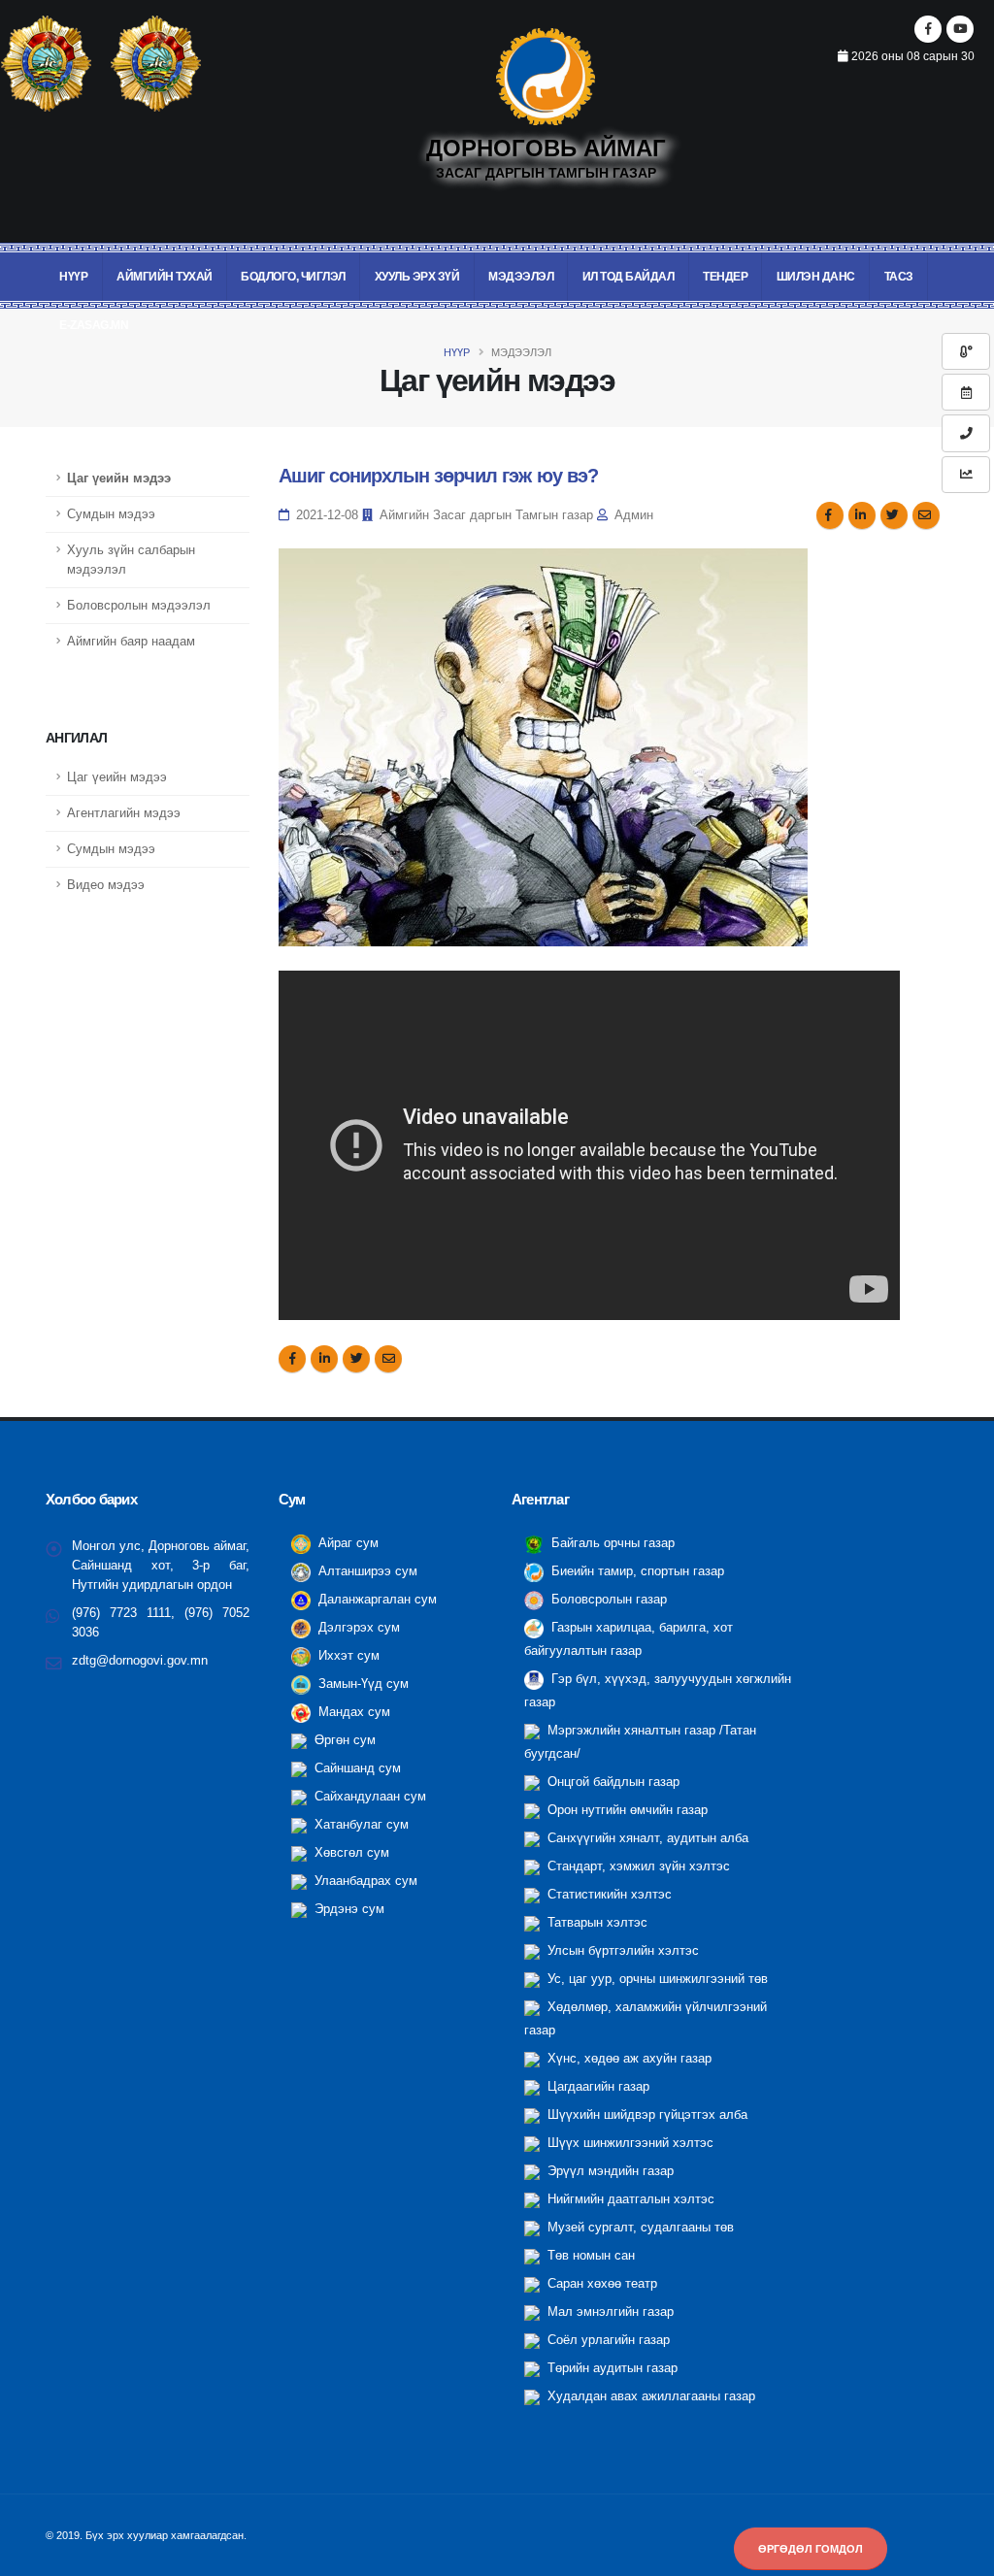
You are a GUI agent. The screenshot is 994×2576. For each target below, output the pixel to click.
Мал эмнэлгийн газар (609, 2312)
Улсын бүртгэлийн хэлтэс (621, 1951)
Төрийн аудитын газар (611, 2368)
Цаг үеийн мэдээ (119, 479)
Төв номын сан (589, 2256)
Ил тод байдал (629, 277)
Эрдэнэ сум (348, 1909)
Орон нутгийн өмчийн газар (626, 1810)
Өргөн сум (343, 1740)
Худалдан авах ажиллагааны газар (649, 2396)
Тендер (725, 277)
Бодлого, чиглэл (293, 277)
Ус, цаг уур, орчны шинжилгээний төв (656, 1979)
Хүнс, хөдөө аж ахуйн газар (628, 2059)
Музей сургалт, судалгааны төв (639, 2228)
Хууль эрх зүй (417, 277)
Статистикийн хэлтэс (608, 1895)
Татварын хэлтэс (596, 1923)
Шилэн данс (816, 277)
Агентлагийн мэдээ (124, 813)
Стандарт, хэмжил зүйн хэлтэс (637, 1866)
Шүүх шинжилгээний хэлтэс (629, 2143)
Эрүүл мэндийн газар (609, 2171)
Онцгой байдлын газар (612, 1782)
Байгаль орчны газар (611, 1543)
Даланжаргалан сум (376, 1600)
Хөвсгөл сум (350, 1853)
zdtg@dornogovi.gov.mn (140, 1661)
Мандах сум (352, 1712)
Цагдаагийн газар (596, 2087)
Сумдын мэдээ (111, 514)
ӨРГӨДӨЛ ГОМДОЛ (811, 2549)
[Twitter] (960, 29)
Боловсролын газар (607, 1600)
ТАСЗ (899, 277)
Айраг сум (347, 1543)
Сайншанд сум (356, 1768)
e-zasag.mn (94, 325)
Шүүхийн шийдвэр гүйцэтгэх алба (646, 2115)
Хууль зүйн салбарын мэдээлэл (131, 560)
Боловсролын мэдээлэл (139, 606)
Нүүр (73, 277)
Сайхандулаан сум (368, 1797)
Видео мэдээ (106, 885)
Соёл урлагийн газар (607, 2340)
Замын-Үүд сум (362, 1684)
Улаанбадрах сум (364, 1881)
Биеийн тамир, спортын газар (636, 1571)
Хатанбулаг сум (360, 1825)
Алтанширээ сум (366, 1571)
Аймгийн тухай (165, 277)
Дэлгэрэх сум (357, 1628)
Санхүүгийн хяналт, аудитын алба (646, 1838)
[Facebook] (928, 29)
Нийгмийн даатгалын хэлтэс (629, 2199)
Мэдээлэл (521, 277)
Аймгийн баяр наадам (131, 642)
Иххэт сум (347, 1656)
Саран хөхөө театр (600, 2284)
